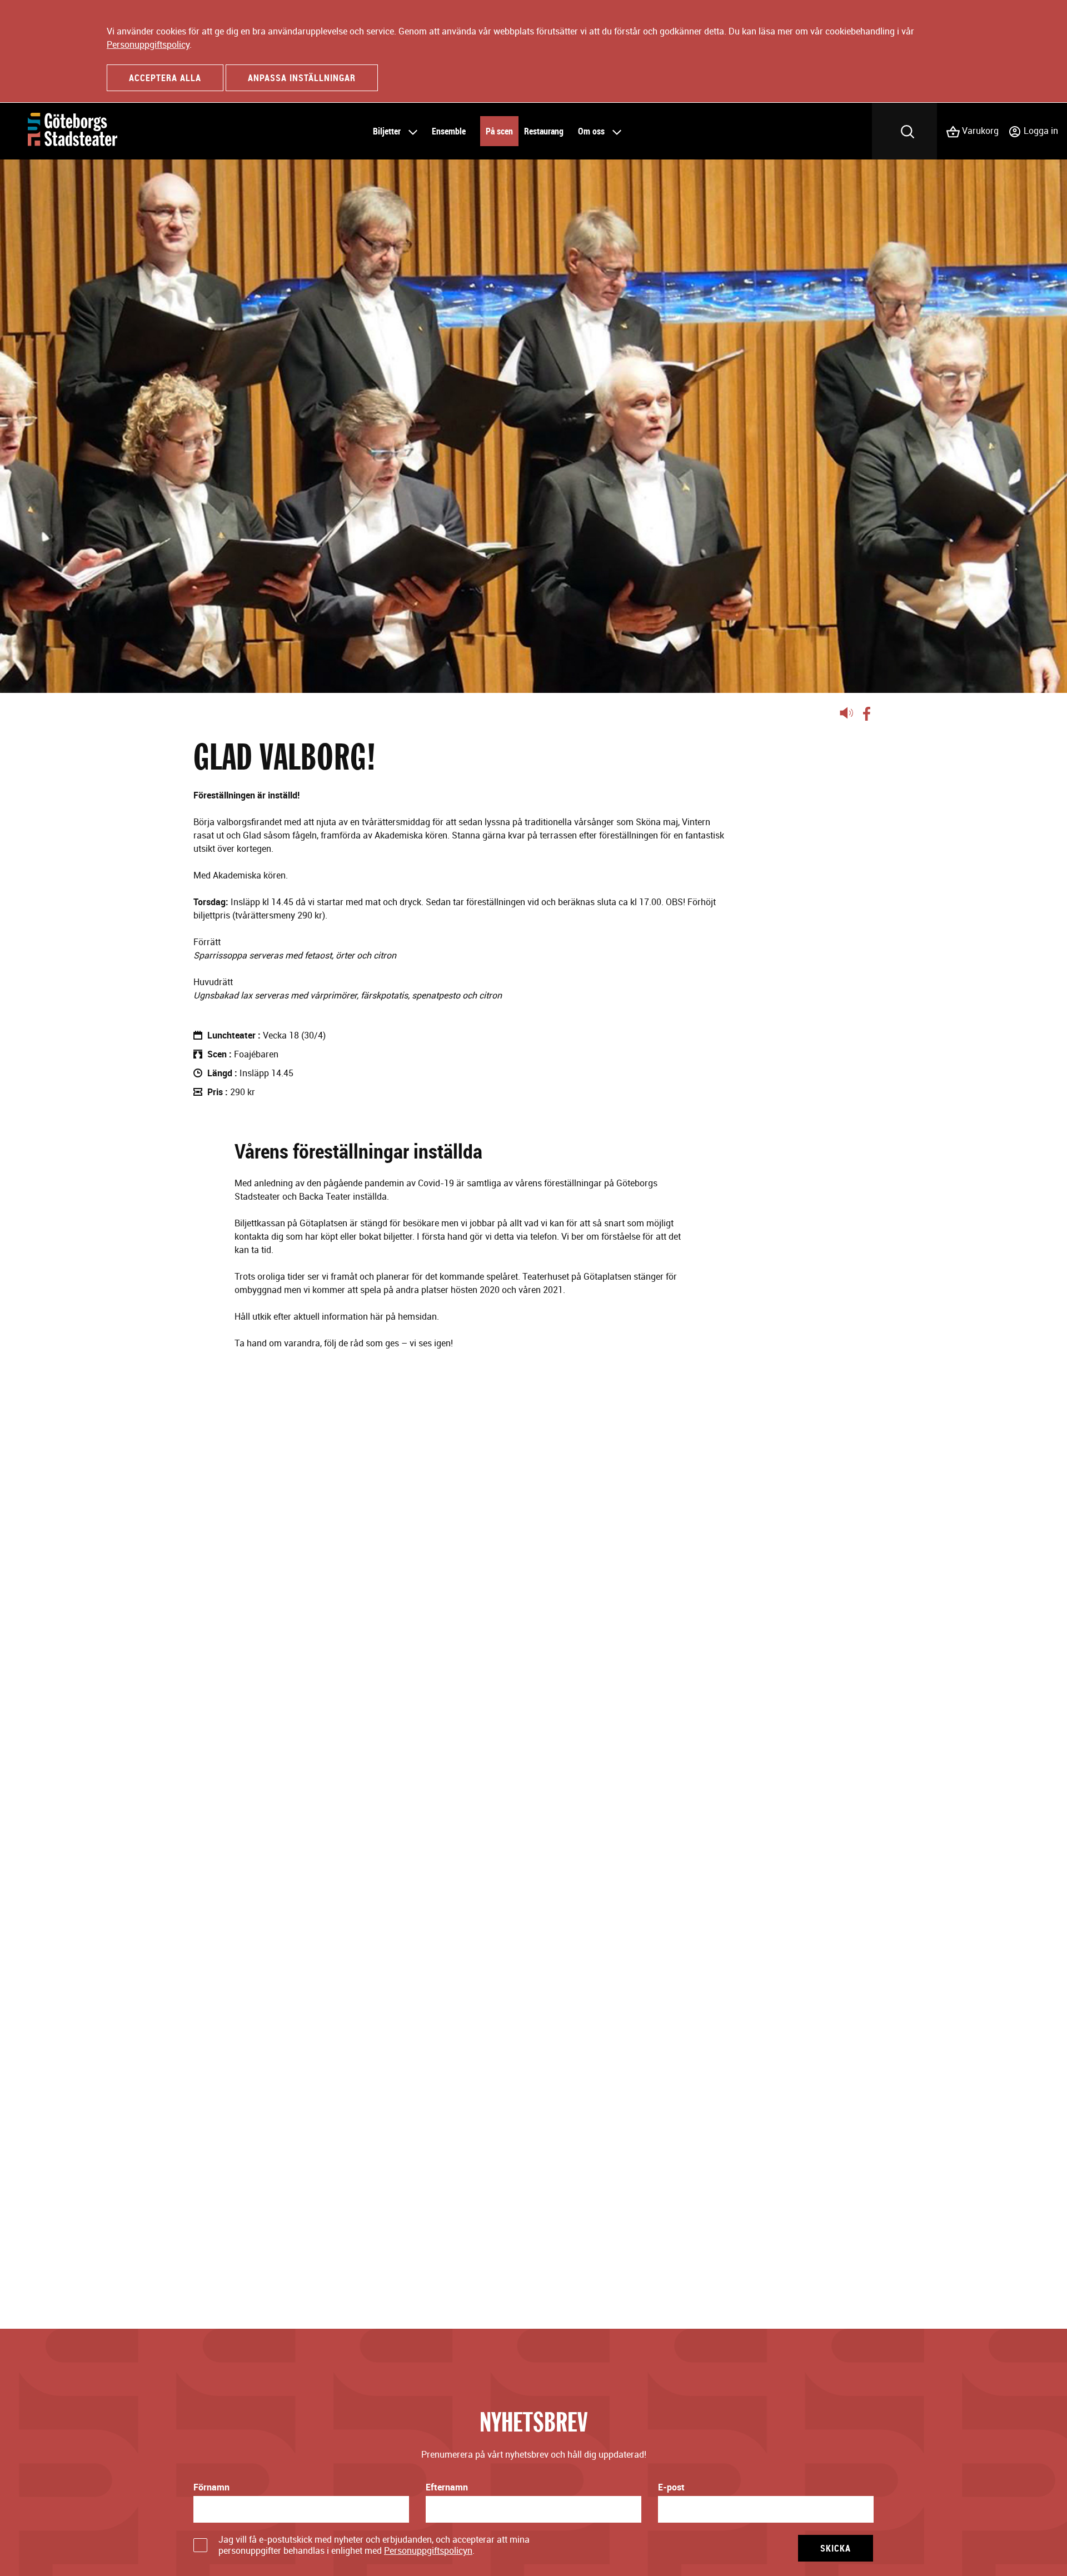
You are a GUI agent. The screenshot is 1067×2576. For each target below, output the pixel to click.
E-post (671, 2487)
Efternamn (447, 2487)
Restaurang (544, 131)
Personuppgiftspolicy (148, 44)
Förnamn (211, 2487)
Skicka (836, 2548)
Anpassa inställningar (302, 78)
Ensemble (449, 131)
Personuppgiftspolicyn (428, 2550)
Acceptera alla (165, 78)
